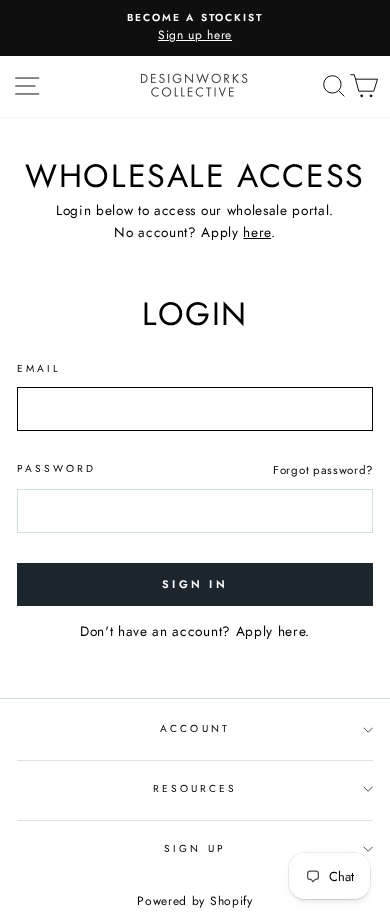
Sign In (195, 584)
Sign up (194, 848)
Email (39, 368)
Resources (195, 788)
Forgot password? (323, 470)
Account (194, 728)
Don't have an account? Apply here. (195, 631)
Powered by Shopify (194, 901)
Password (56, 468)
